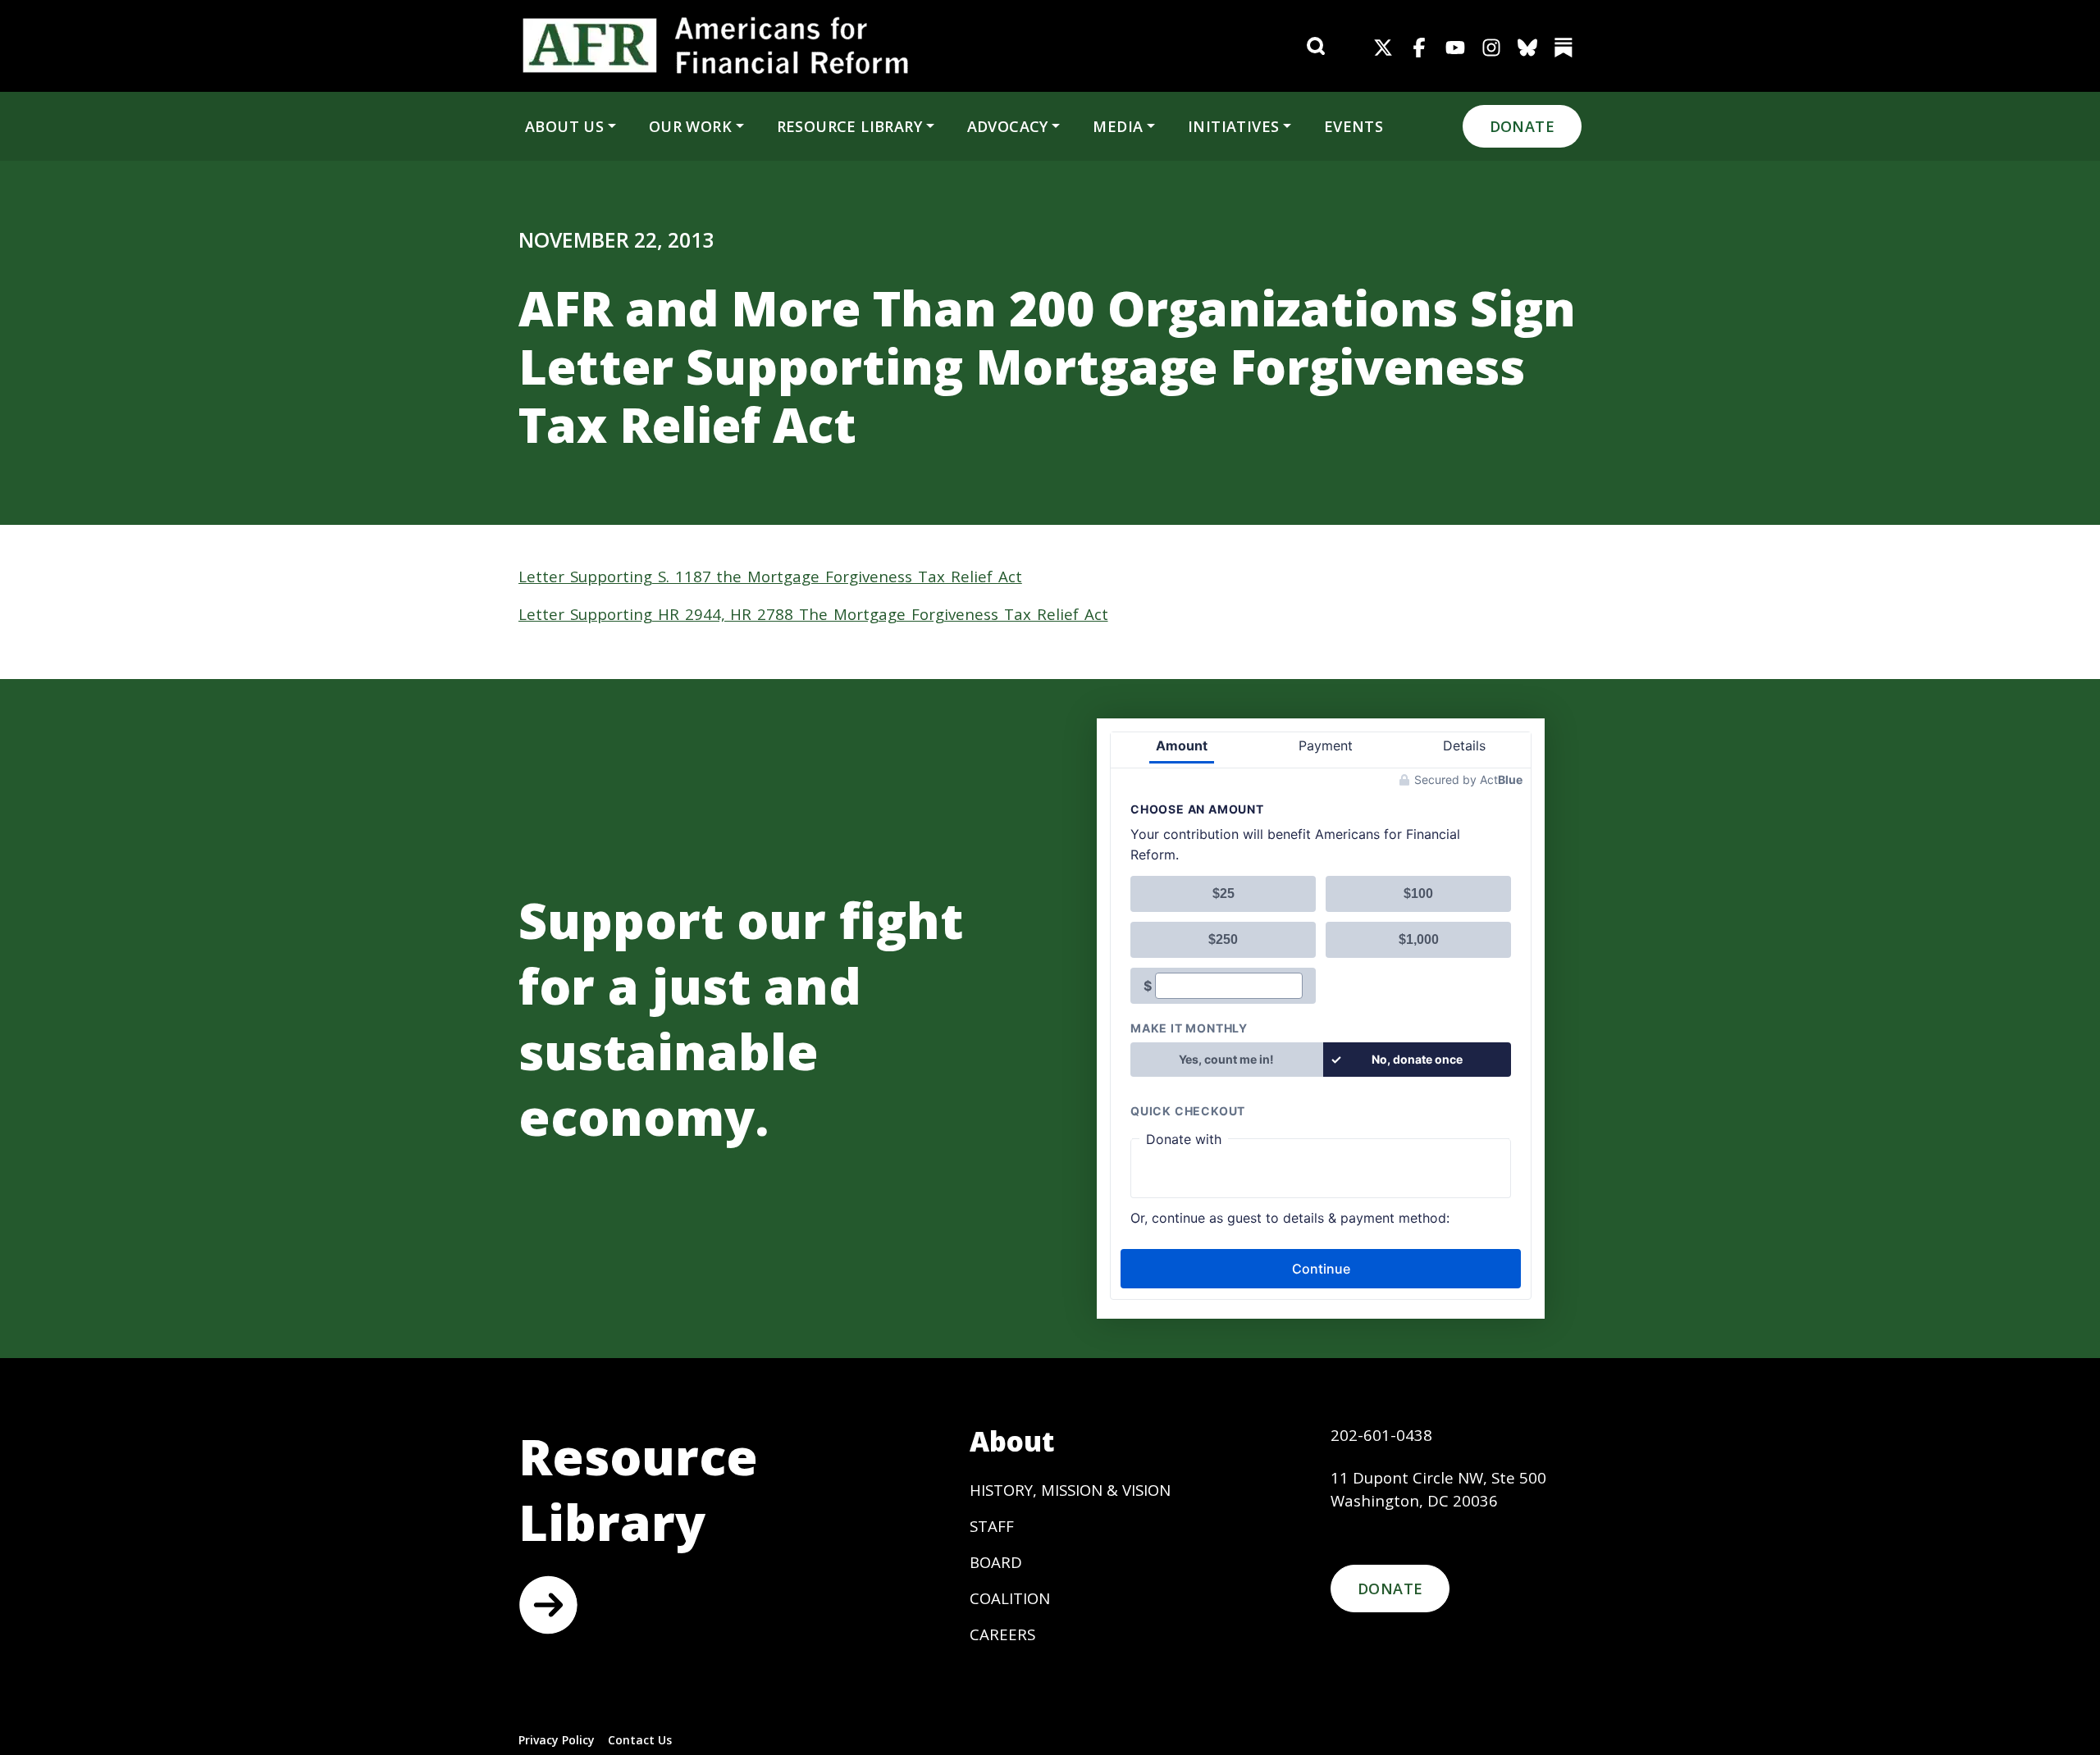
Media (1118, 126)
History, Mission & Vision (1070, 1490)
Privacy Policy (557, 1740)
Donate (1522, 126)
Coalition (1010, 1598)
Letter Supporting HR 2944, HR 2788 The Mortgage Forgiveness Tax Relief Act (813, 614)
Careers (1002, 1634)
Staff (992, 1526)
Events (1354, 126)
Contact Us (640, 1740)
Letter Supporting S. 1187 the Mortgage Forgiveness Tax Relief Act (770, 576)
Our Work (690, 126)
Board (996, 1562)
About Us (564, 126)
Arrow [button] (548, 1605)
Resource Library (849, 126)
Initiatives (1233, 126)
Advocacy (1008, 126)
